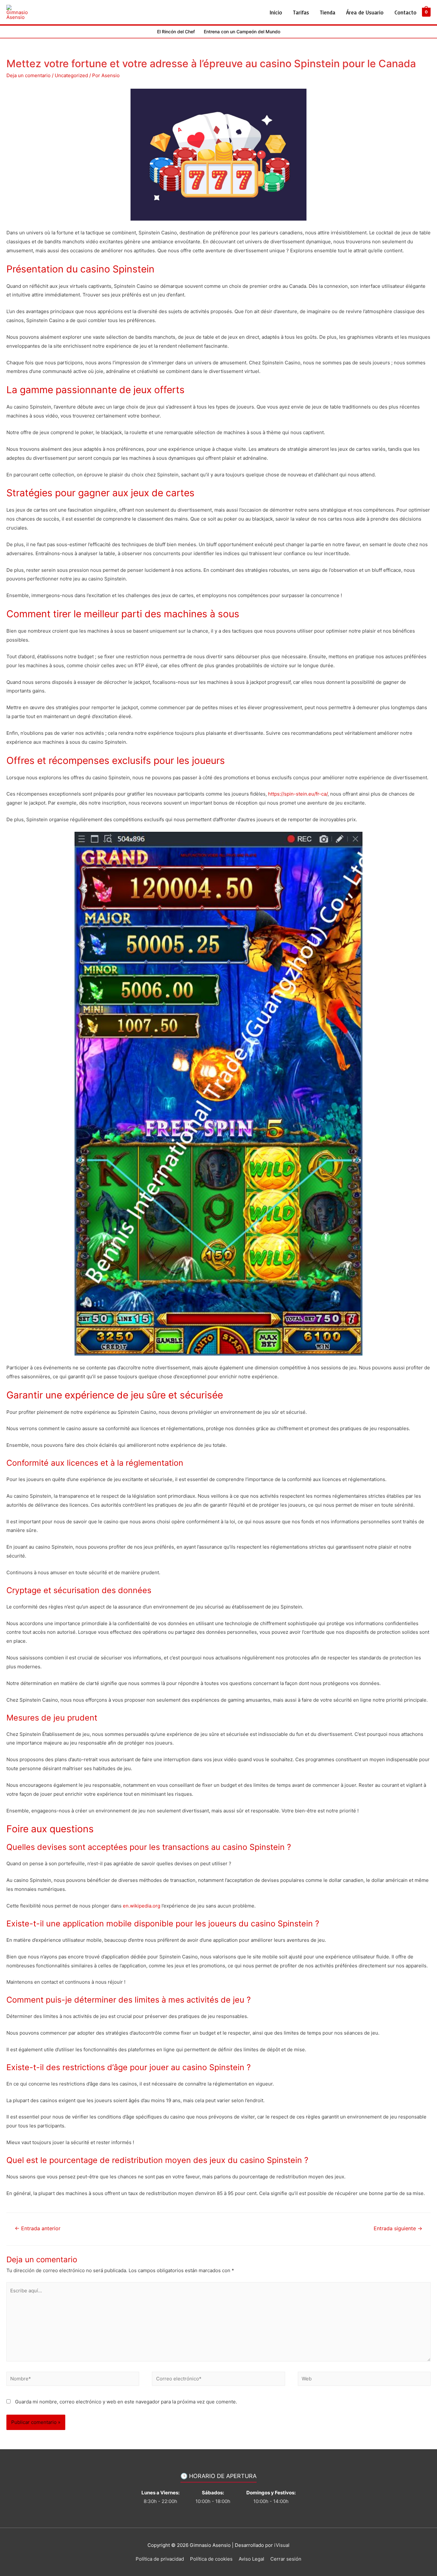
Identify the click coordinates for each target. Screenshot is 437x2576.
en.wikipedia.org (142, 1906)
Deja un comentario (28, 75)
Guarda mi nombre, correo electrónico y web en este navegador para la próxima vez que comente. (126, 2402)
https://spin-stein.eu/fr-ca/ (298, 794)
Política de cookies (211, 2559)
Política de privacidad (160, 2559)
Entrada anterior (38, 2228)
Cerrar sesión (286, 2559)
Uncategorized (71, 75)
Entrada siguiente (398, 2228)
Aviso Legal (251, 2559)
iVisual (282, 2545)
